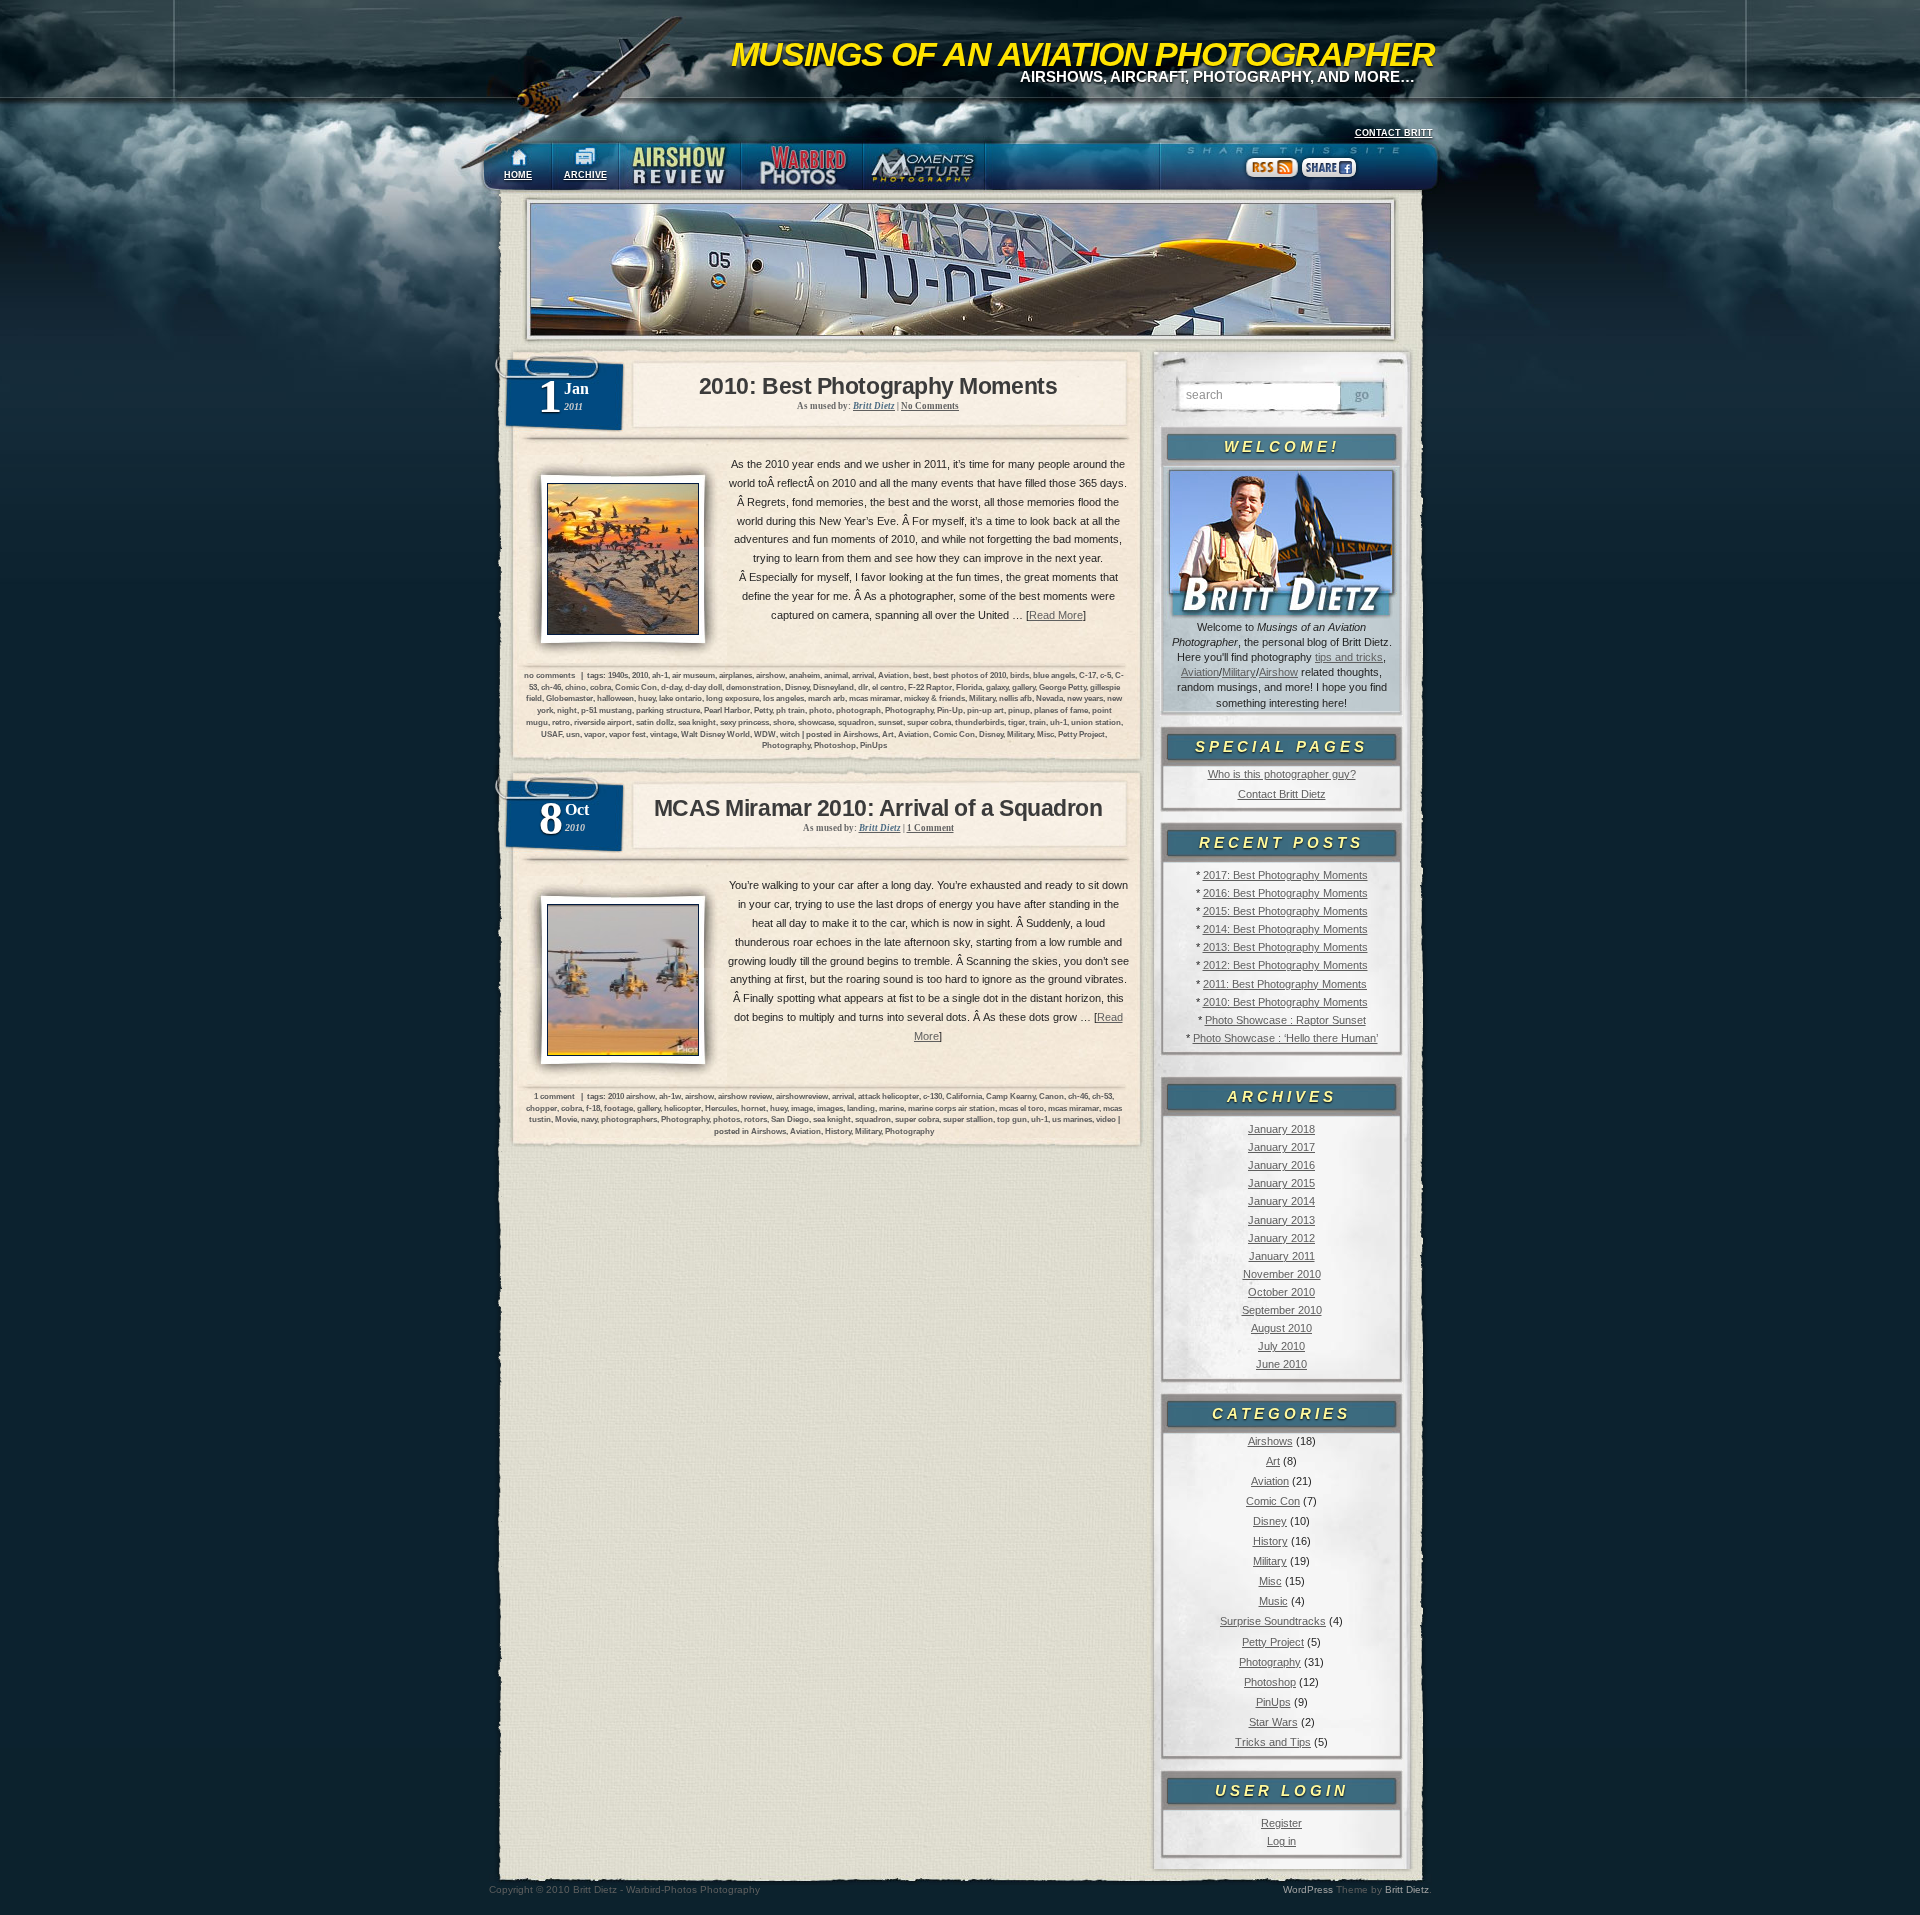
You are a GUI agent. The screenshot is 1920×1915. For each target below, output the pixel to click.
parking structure (668, 710)
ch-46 (551, 687)
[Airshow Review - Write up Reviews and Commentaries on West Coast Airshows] (680, 167)
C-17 (1087, 675)
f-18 (593, 1108)
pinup (1019, 710)
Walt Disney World (715, 734)
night (567, 710)
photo (820, 710)
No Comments (930, 406)
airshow (770, 675)
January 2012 (1281, 1238)
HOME (518, 175)
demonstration (753, 687)
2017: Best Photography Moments (1285, 875)
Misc (1270, 1581)
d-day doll (703, 687)
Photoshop (1270, 1682)
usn (573, 734)
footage (618, 1108)
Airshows (1270, 1441)
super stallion (968, 1119)
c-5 (1105, 675)
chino (575, 687)
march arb (826, 698)
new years (1085, 698)
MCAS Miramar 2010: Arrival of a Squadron (878, 808)
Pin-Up (950, 710)
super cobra (929, 722)
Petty (763, 710)
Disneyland (833, 687)
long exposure (732, 698)
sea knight (697, 722)
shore (783, 722)
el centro (888, 687)
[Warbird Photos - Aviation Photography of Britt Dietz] (802, 167)
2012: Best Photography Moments (1285, 965)
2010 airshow (631, 1096)
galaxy (997, 687)
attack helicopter (888, 1096)
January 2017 (1281, 1147)
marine (891, 1108)
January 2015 (1281, 1183)
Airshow (1278, 672)
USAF (551, 734)
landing (861, 1108)
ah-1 (660, 675)
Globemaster (569, 698)
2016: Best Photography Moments (1285, 893)
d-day (671, 687)
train (1037, 722)
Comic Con (1273, 1501)
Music (1273, 1601)
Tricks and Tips (1273, 1742)
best (921, 675)
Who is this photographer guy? (1282, 774)
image (802, 1108)
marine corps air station (951, 1108)
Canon (1051, 1096)
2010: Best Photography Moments (1285, 1002)
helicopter (682, 1108)
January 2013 (1281, 1220)
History (1270, 1541)
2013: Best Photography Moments (1285, 947)
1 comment (554, 1096)
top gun (1012, 1119)
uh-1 (1058, 722)
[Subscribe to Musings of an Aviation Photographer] (1272, 177)
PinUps (1273, 1702)
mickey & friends (934, 698)
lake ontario (680, 698)
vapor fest (627, 734)
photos (726, 1119)
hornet (753, 1108)
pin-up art (985, 710)
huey (646, 698)
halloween (615, 698)
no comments (549, 675)
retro (561, 722)
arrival (863, 675)
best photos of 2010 (969, 675)
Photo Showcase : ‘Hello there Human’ (1285, 1038)
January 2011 (1282, 1256)
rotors (755, 1119)
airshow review (745, 1096)
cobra (600, 687)
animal (836, 675)
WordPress (1308, 1889)
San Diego (790, 1119)
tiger (1016, 722)
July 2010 (1281, 1346)
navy (589, 1119)
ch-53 (1102, 1096)
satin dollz (655, 722)
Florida (969, 687)
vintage (663, 734)
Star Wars (1273, 1722)
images (830, 1108)
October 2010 (1281, 1292)
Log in (1281, 1841)
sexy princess (744, 722)
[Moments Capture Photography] (924, 167)
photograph (858, 710)
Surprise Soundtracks (1273, 1621)
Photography (1270, 1662)
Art (1273, 1461)
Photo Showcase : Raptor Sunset (1285, 1020)
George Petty (1062, 687)
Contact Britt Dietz (1282, 794)
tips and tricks (1349, 657)
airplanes (735, 675)
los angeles (783, 698)
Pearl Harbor (727, 710)
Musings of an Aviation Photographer (1083, 54)
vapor (594, 734)
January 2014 (1281, 1201)
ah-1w (670, 1096)
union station (1096, 722)
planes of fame (1061, 710)
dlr (863, 687)
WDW (765, 734)
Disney (1270, 1521)
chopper (541, 1108)
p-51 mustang (606, 710)
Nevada (1049, 698)
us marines (1072, 1119)
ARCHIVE (585, 175)
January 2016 (1281, 1165)
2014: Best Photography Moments (1285, 929)
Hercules (721, 1108)
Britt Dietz (1407, 1889)
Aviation (1200, 672)
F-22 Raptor (930, 687)
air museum (693, 675)
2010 (640, 675)
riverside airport (603, 722)
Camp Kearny (1010, 1096)
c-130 (932, 1096)
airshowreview (802, 1096)
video (1106, 1119)
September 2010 (1282, 1310)
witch (790, 734)
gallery (1023, 687)
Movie (566, 1119)
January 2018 (1281, 1129)
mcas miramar (874, 698)
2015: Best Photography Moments (1285, 911)
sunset (890, 722)
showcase (816, 722)
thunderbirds (979, 722)
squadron (856, 722)
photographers (629, 1119)
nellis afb (1015, 698)
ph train (790, 710)
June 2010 (1281, 1364)
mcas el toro (1021, 1108)
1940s (618, 675)
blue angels (1054, 675)
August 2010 (1281, 1328)
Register (1281, 1823)
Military (1239, 672)
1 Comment (930, 828)
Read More (1056, 615)
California (964, 1096)
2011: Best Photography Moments (1285, 984)
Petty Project (1273, 1642)
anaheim (804, 675)
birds (1019, 675)
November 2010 (1282, 1274)
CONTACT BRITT (1394, 133)
